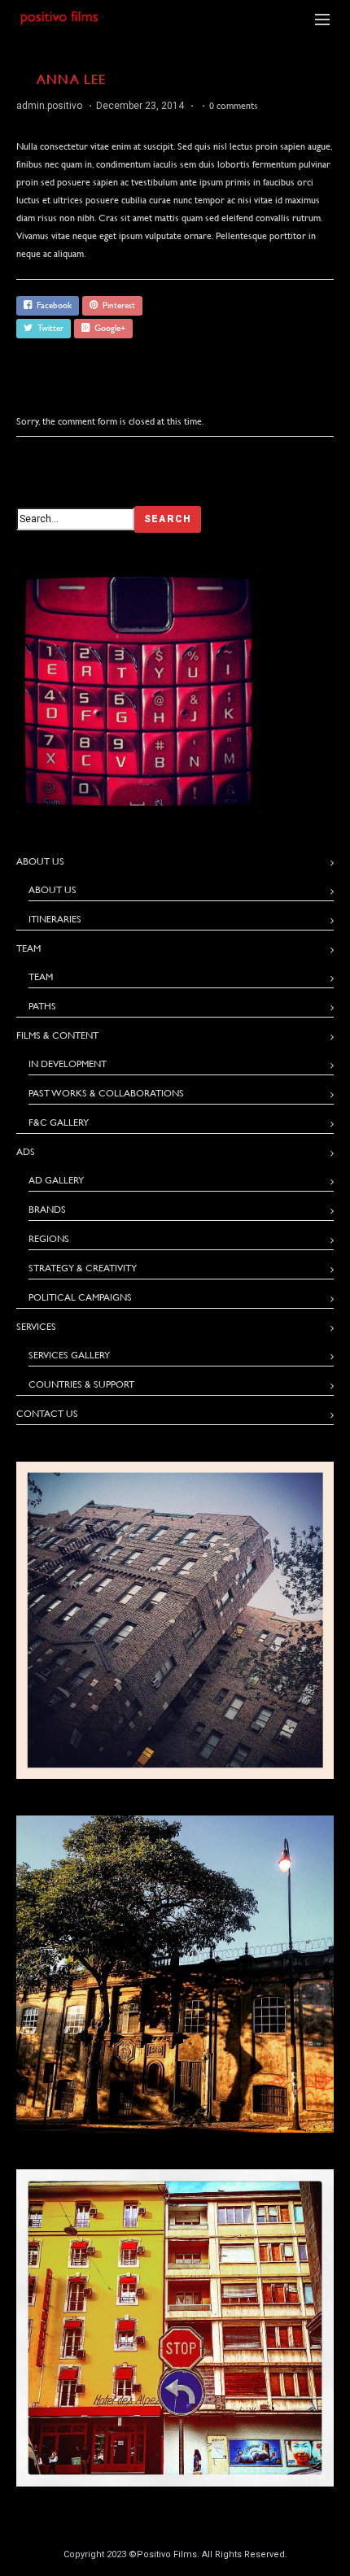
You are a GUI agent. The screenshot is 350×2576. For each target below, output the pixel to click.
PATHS (42, 1006)
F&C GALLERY (59, 1122)
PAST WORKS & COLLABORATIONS (106, 1093)
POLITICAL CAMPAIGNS (80, 1297)
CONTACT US (47, 1414)
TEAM (41, 977)
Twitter (48, 328)
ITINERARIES (55, 919)
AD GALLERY (56, 1180)
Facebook (52, 305)
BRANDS (47, 1210)
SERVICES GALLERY (69, 1355)
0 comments (234, 106)
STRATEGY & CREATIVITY (83, 1268)
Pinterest (116, 305)
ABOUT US (52, 890)
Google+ (107, 328)
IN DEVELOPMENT (68, 1064)
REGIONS (49, 1239)
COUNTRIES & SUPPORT (81, 1384)
